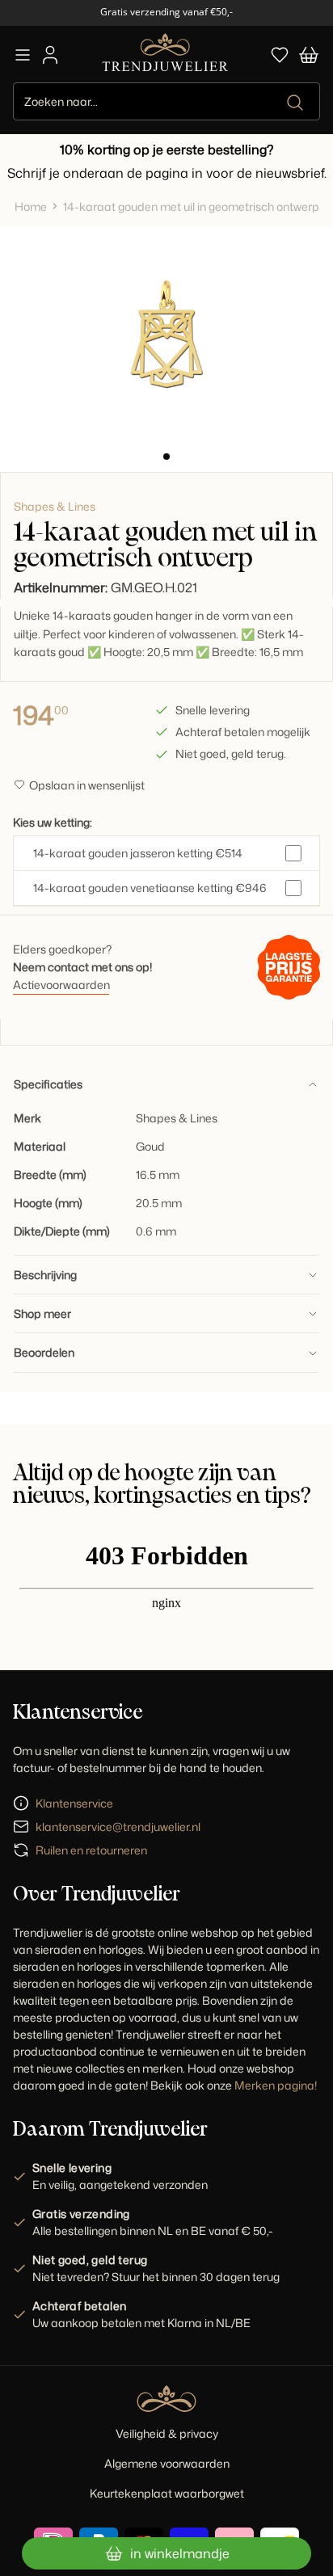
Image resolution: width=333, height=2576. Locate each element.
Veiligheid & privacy (167, 2433)
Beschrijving (45, 1275)
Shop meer (42, 1313)
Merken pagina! (276, 2085)
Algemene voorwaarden (167, 2463)
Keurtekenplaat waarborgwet (167, 2493)
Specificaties (48, 1084)
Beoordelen (44, 1352)
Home (31, 206)
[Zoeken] (296, 103)
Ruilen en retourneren (91, 1850)
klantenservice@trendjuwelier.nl (118, 1827)
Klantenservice (74, 1803)
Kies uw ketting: (53, 822)
